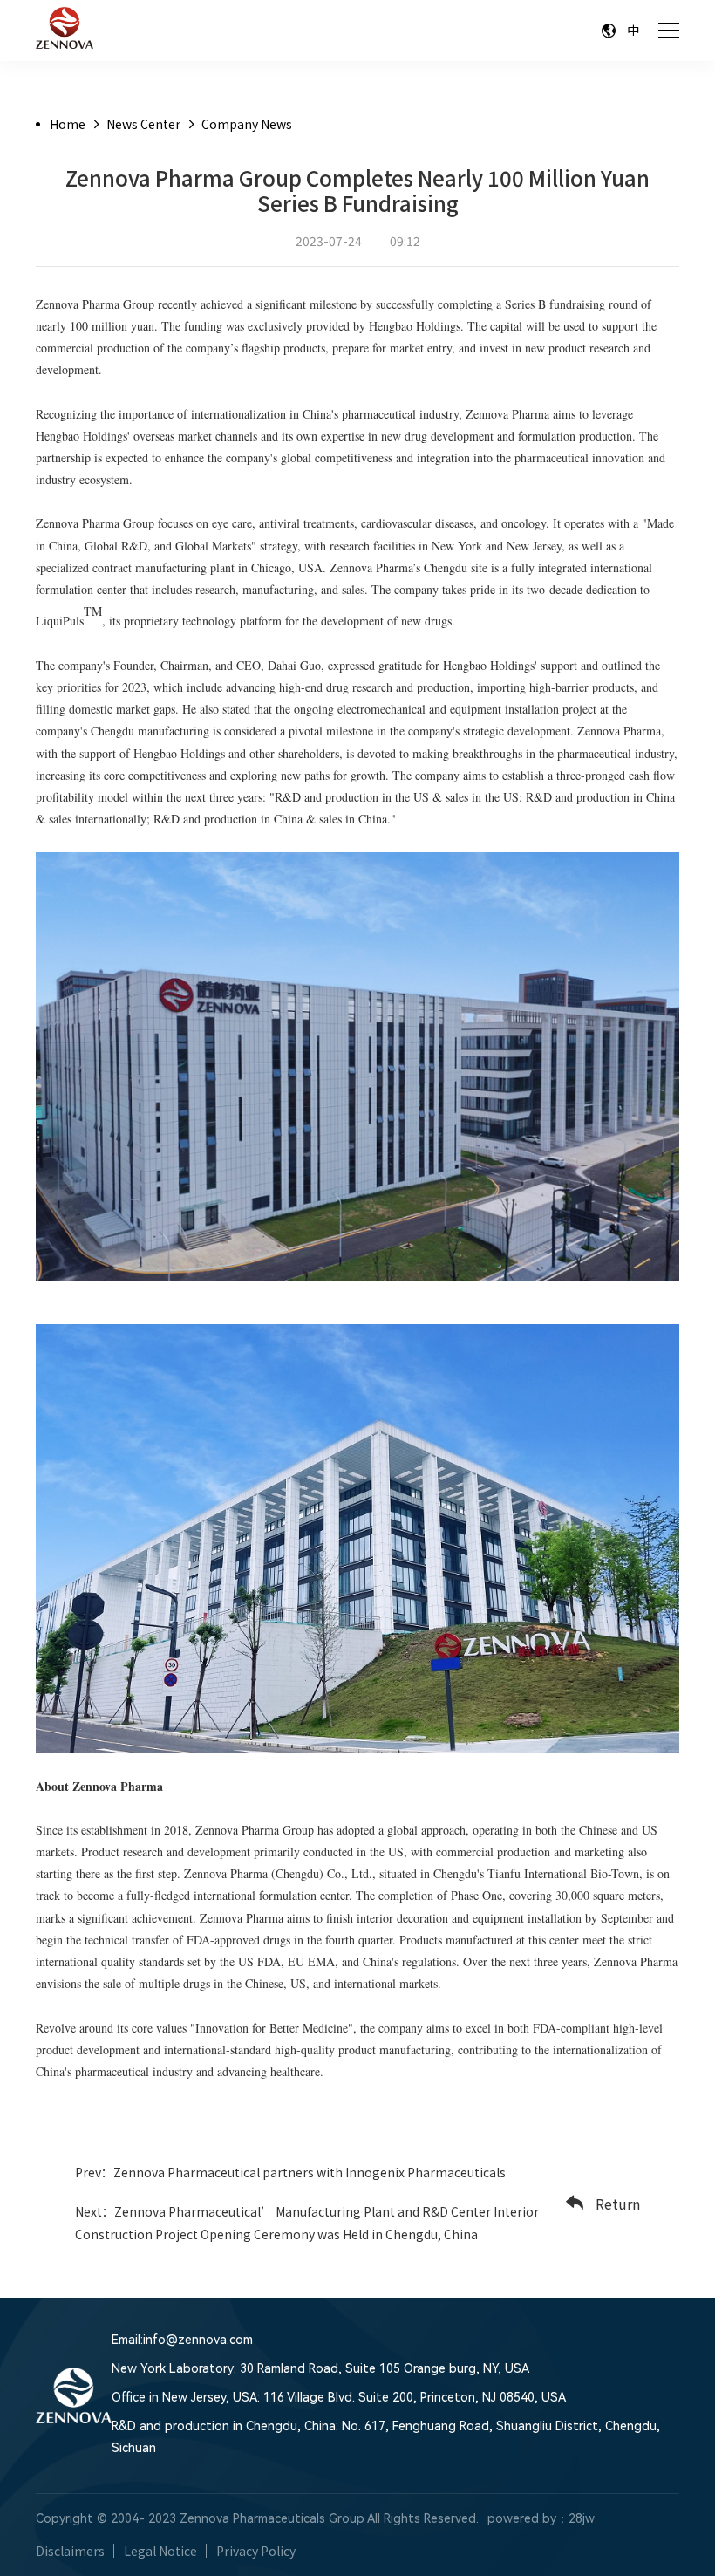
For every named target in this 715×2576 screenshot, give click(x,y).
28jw (582, 2518)
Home (68, 124)
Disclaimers (70, 2551)
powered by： (528, 2518)
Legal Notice (160, 2551)
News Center (143, 124)
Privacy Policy (256, 2551)
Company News (247, 124)
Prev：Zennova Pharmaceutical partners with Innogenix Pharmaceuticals (290, 2172)
